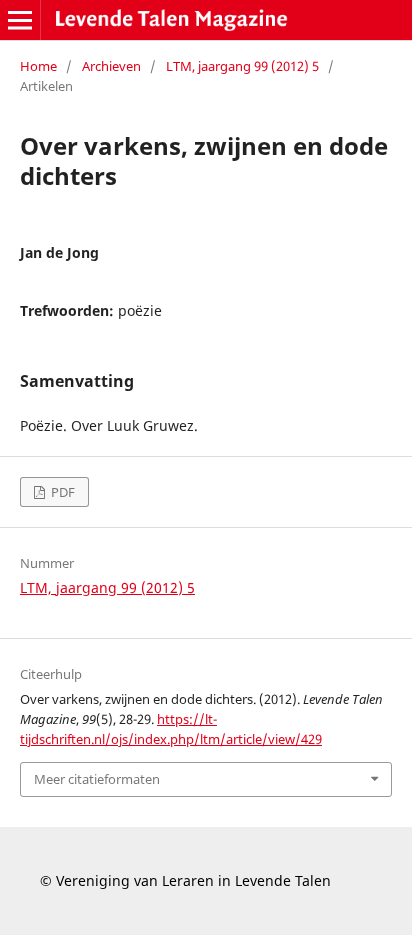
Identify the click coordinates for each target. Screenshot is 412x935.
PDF (61, 492)
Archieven (111, 66)
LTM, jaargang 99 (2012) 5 (242, 66)
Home (38, 66)
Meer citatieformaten (97, 779)
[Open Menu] (20, 20)
